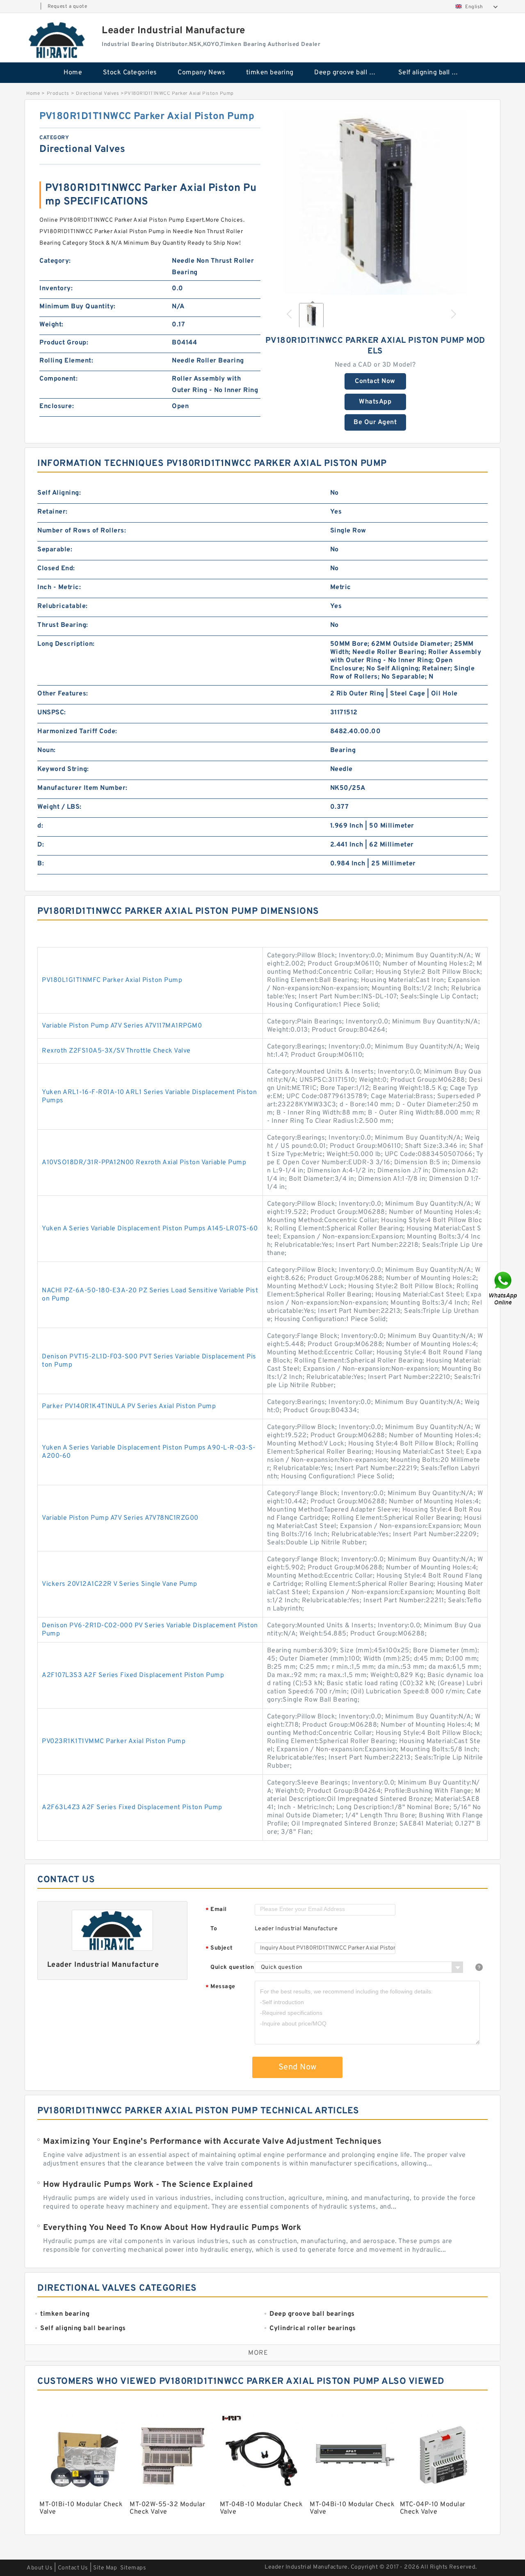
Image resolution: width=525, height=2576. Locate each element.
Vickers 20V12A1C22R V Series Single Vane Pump (120, 1584)
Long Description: (66, 644)
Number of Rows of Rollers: (82, 531)
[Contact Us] (504, 1288)
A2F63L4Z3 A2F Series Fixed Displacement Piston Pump (132, 1808)
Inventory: (56, 289)
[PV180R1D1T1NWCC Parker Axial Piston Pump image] (375, 202)
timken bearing (270, 73)
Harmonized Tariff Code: (77, 732)
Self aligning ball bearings (435, 73)
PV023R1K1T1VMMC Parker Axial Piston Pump (114, 1741)
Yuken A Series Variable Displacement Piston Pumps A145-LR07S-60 (150, 1229)
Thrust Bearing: (63, 625)
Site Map (105, 2568)
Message (220, 1987)
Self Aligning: (59, 493)
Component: (58, 379)
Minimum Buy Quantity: (78, 307)
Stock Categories (130, 73)
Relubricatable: (63, 606)
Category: (55, 261)
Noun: (47, 750)
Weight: (51, 325)
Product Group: (64, 343)
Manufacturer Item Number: (82, 788)
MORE (258, 2353)
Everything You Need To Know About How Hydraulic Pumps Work (172, 2228)
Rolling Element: (66, 361)
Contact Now (375, 381)
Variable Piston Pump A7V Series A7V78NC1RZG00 (120, 1518)
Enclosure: (57, 406)
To (214, 1929)
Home (73, 73)
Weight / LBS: (59, 807)
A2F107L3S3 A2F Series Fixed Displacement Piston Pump (133, 1675)
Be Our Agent (375, 422)
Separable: (55, 550)
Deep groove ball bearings (350, 73)
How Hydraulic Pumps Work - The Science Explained (148, 2185)
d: (40, 826)
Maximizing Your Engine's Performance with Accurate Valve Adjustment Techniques (212, 2142)
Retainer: (52, 512)
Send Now (298, 2067)
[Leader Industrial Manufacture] (57, 40)
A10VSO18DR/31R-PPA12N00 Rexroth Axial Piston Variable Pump (144, 1163)
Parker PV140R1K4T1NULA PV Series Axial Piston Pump (129, 1406)
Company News (201, 73)
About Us (40, 2568)
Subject (219, 1949)
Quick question (232, 1967)
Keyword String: (63, 769)
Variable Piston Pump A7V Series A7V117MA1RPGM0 (122, 1026)
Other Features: (63, 694)
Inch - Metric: (59, 587)
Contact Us (73, 2568)
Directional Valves (97, 94)
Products (58, 94)
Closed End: (56, 569)
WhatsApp (375, 402)
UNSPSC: (52, 713)
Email (216, 1910)
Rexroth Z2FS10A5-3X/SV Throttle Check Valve (116, 1051)
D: (41, 845)
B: (41, 864)
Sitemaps (133, 2568)
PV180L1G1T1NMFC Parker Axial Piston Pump (112, 980)
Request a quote (67, 7)
